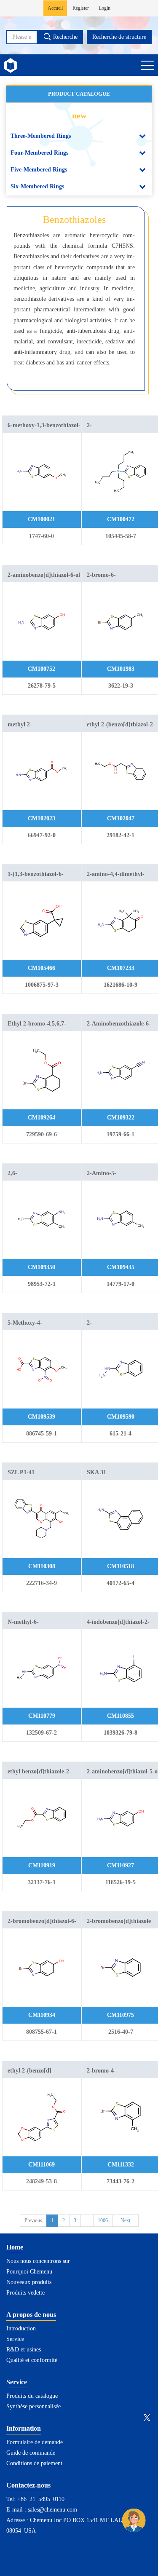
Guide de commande (31, 2453)
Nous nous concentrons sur (38, 2261)
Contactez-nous (28, 2485)
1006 (103, 2220)
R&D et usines (24, 2350)
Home (15, 2247)
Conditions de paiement (34, 2463)
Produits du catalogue (32, 2396)
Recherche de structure (119, 37)
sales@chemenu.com (52, 2510)
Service (15, 2339)
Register (81, 8)
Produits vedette (25, 2293)
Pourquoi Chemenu (29, 2272)
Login (104, 8)
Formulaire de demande (35, 2442)
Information (24, 2428)
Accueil (55, 8)
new (79, 115)
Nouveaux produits (29, 2282)
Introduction (21, 2328)
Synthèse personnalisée (33, 2406)
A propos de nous (31, 2315)
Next (125, 2220)
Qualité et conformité (32, 2360)
